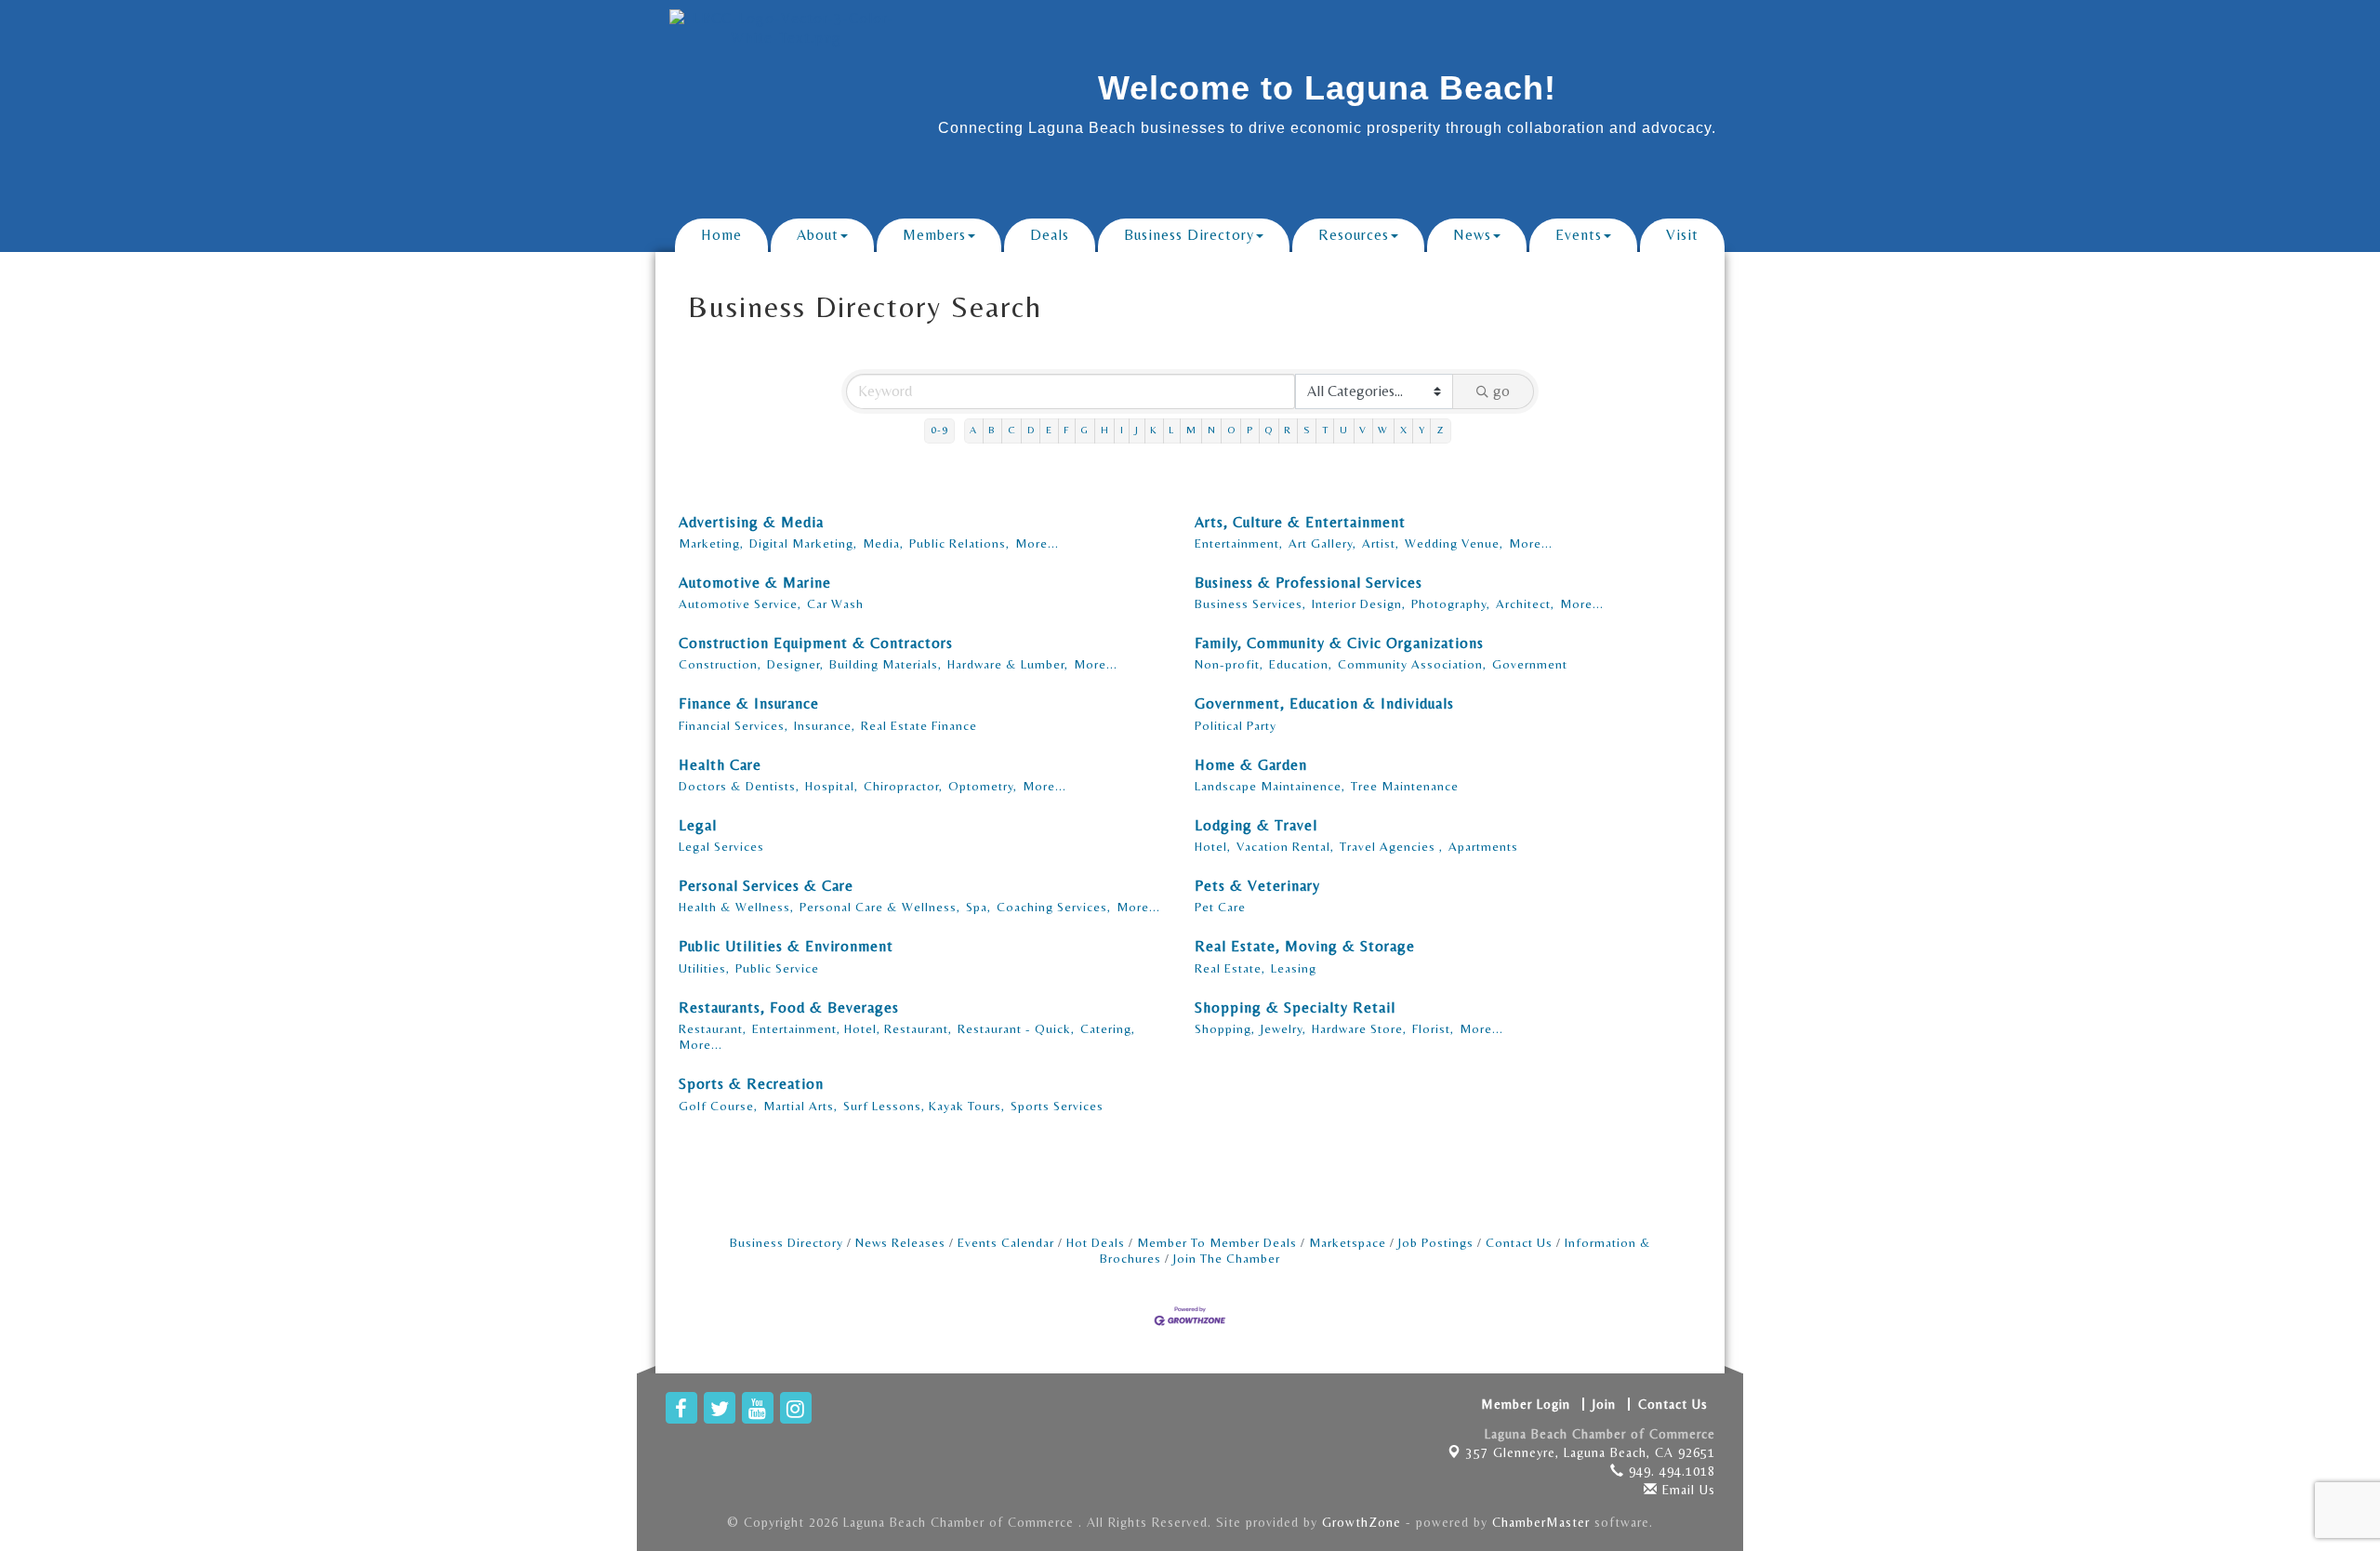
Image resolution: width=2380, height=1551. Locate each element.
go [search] (1501, 391)
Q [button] (1269, 430)
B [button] (992, 430)
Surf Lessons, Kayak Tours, (924, 1106)
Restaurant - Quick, (1016, 1028)
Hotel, (1213, 846)
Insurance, (825, 725)
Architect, (1525, 603)
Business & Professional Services (1309, 583)
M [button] (1191, 430)
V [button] (1363, 430)
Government (1530, 664)
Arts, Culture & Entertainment (1300, 522)
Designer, (795, 664)
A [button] (973, 430)
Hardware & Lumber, (1008, 664)
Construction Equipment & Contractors (816, 643)
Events (1579, 235)
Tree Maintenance (1405, 786)
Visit (1682, 235)
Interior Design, (1359, 603)
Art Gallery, (1322, 543)
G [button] (1084, 430)
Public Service (777, 968)
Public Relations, (959, 543)
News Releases (900, 1242)
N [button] (1212, 430)
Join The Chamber (1227, 1258)
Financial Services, (734, 725)
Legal (698, 825)
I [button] (1122, 430)
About (818, 235)
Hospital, (832, 786)
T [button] (1325, 430)
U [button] (1344, 430)
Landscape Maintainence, (1270, 786)
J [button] (1137, 430)
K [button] (1154, 430)
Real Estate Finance (919, 725)
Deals (1050, 235)
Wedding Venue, (1454, 543)
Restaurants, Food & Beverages (789, 1007)
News (1472, 235)
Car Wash (835, 603)
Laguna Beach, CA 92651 (1591, 1452)
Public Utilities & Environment (786, 946)
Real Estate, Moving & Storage (1305, 946)
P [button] (1250, 430)
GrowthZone (1362, 1522)
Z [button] (1441, 430)
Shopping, (1225, 1028)
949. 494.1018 (1670, 1471)
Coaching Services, (1054, 907)
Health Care (720, 765)
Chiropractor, (903, 786)
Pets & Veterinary (1257, 886)
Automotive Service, (740, 603)
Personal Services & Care (766, 886)
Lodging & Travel (1256, 825)
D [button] (1031, 430)
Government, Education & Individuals (1324, 703)
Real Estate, (1230, 968)
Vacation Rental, (1285, 846)
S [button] (1307, 430)
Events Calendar (1006, 1242)
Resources (1354, 235)
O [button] (1231, 430)
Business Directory (1189, 235)
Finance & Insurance (749, 703)
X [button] (1404, 430)
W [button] (1383, 430)
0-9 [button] (939, 430)
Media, (883, 543)
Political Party (1236, 725)
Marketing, (711, 543)
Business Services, (1250, 603)
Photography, (1451, 603)
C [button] (1012, 430)
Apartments (1483, 846)
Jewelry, (1283, 1028)
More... (1037, 543)
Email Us (1686, 1490)
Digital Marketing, (803, 543)
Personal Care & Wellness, (880, 907)
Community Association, (1412, 664)
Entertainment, (1239, 543)
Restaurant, (713, 1028)
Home (721, 235)
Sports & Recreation (751, 1084)
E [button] (1049, 430)
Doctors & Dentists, (739, 786)
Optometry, (983, 786)
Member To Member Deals (1217, 1242)
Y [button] (1422, 430)
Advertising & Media (751, 522)
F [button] (1066, 430)
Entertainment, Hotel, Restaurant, (852, 1028)
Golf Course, (718, 1106)
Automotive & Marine (755, 583)
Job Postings (1436, 1242)
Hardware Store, (1359, 1028)
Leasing (1294, 968)
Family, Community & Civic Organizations (1339, 643)
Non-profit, (1229, 664)
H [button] (1105, 430)
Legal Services (721, 846)
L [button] (1171, 430)
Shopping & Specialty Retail (1295, 1007)
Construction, (720, 664)
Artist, (1381, 543)
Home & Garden (1251, 765)
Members (934, 235)
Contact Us (1519, 1242)
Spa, (978, 907)
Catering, (1108, 1028)
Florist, (1433, 1028)
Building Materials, (886, 664)
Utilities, (704, 968)
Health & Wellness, (736, 907)
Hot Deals (1096, 1242)
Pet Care (1220, 907)
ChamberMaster (1541, 1522)
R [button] (1288, 430)
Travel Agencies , (1391, 846)
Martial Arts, (800, 1106)
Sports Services (1057, 1106)
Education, (1301, 664)
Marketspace (1348, 1242)
